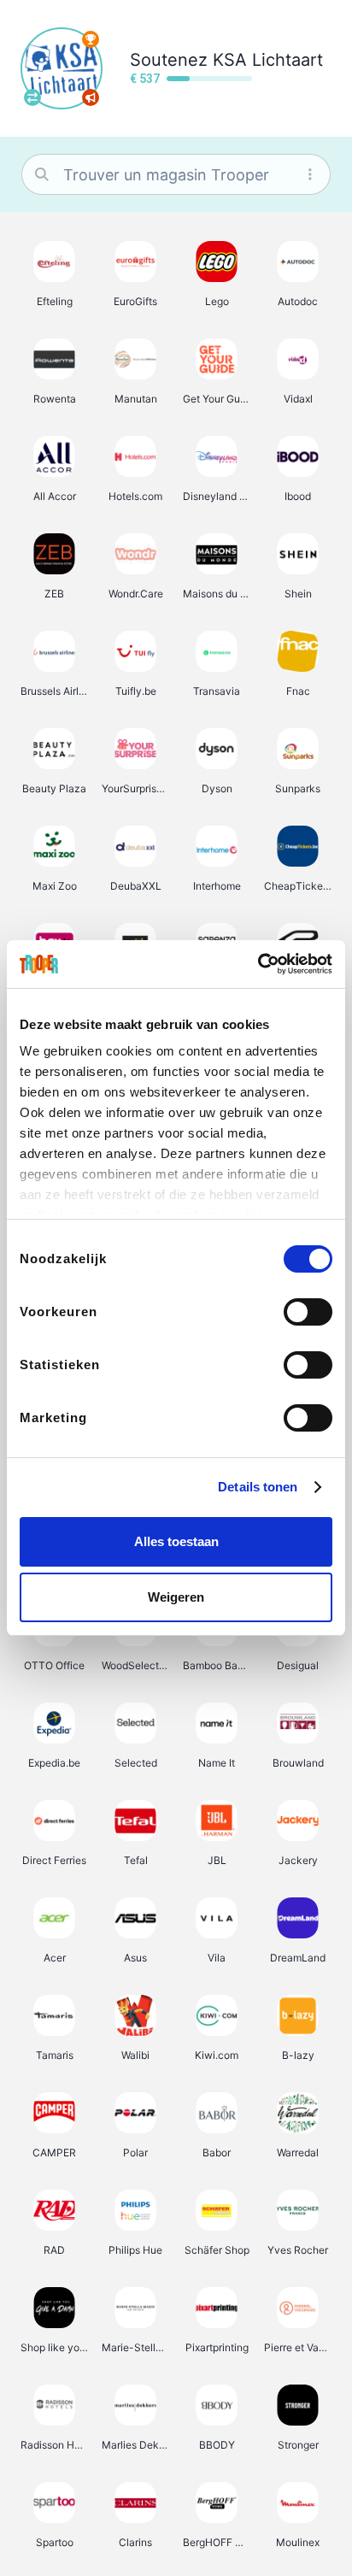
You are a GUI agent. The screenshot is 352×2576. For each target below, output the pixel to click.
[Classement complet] (91, 39)
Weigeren (176, 1597)
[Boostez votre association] (91, 97)
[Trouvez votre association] (32, 97)
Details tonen (258, 1487)
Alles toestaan (176, 1541)
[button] (54, 273)
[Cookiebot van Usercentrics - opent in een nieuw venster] (258, 964)
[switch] (308, 1312)
